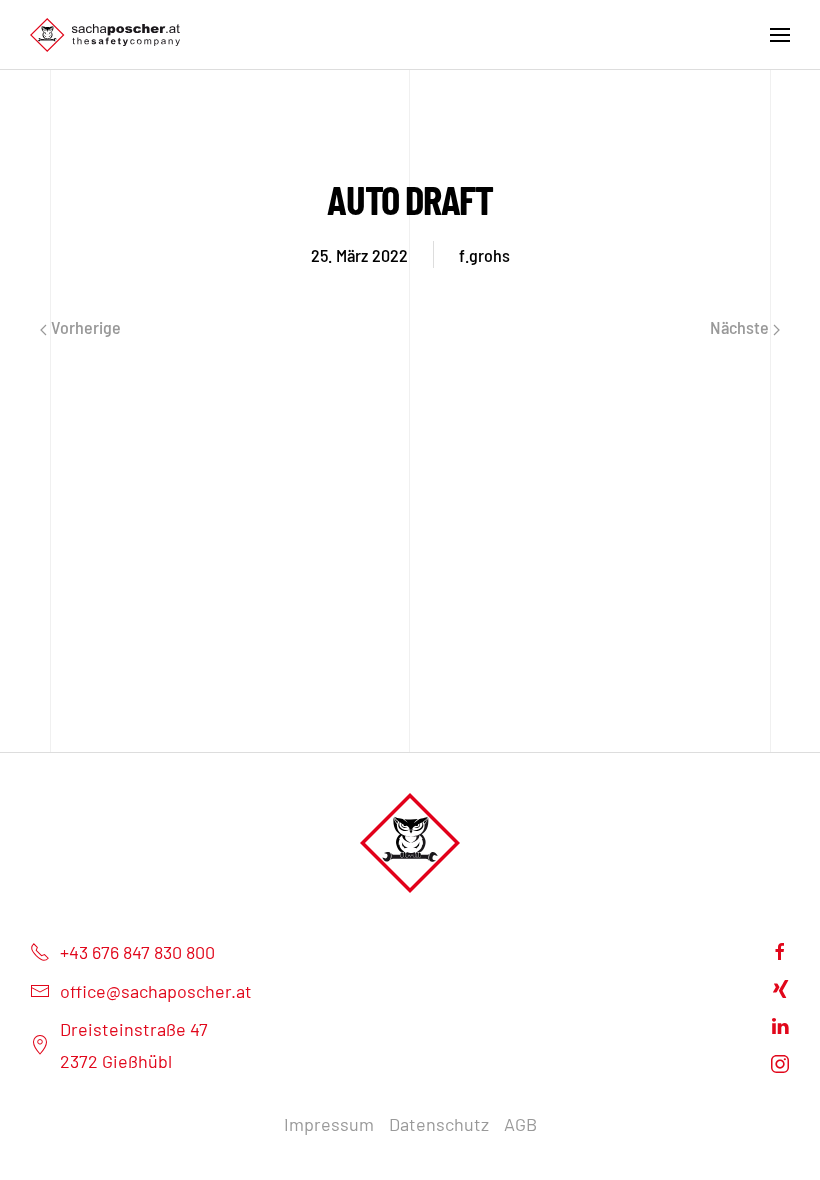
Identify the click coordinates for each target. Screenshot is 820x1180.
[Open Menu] (780, 35)
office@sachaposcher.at (156, 991)
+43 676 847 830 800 (137, 952)
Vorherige (84, 327)
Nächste (741, 327)
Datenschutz (439, 1124)
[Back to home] (105, 35)
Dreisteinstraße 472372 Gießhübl (134, 1045)
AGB (520, 1124)
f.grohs (484, 255)
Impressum (329, 1124)
